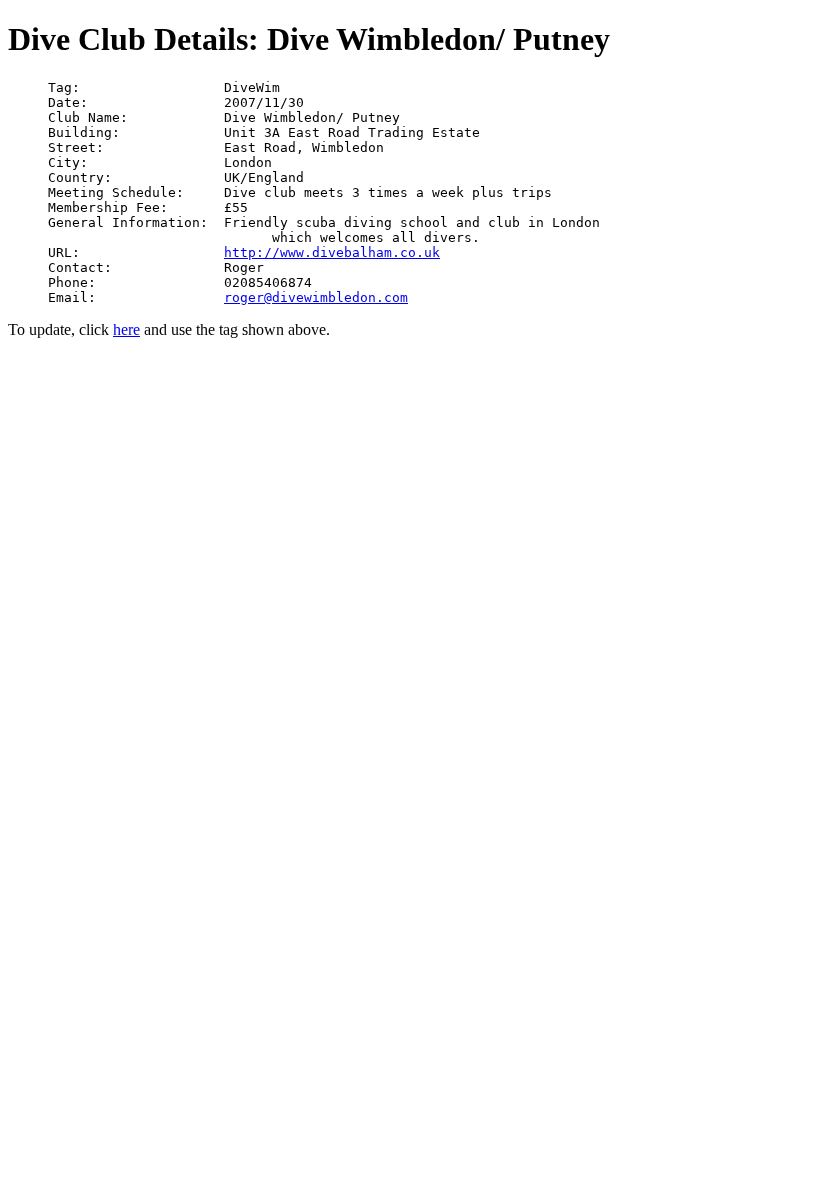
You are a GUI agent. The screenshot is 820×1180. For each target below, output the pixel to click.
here (126, 329)
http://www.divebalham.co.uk (332, 252)
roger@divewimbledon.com (316, 297)
